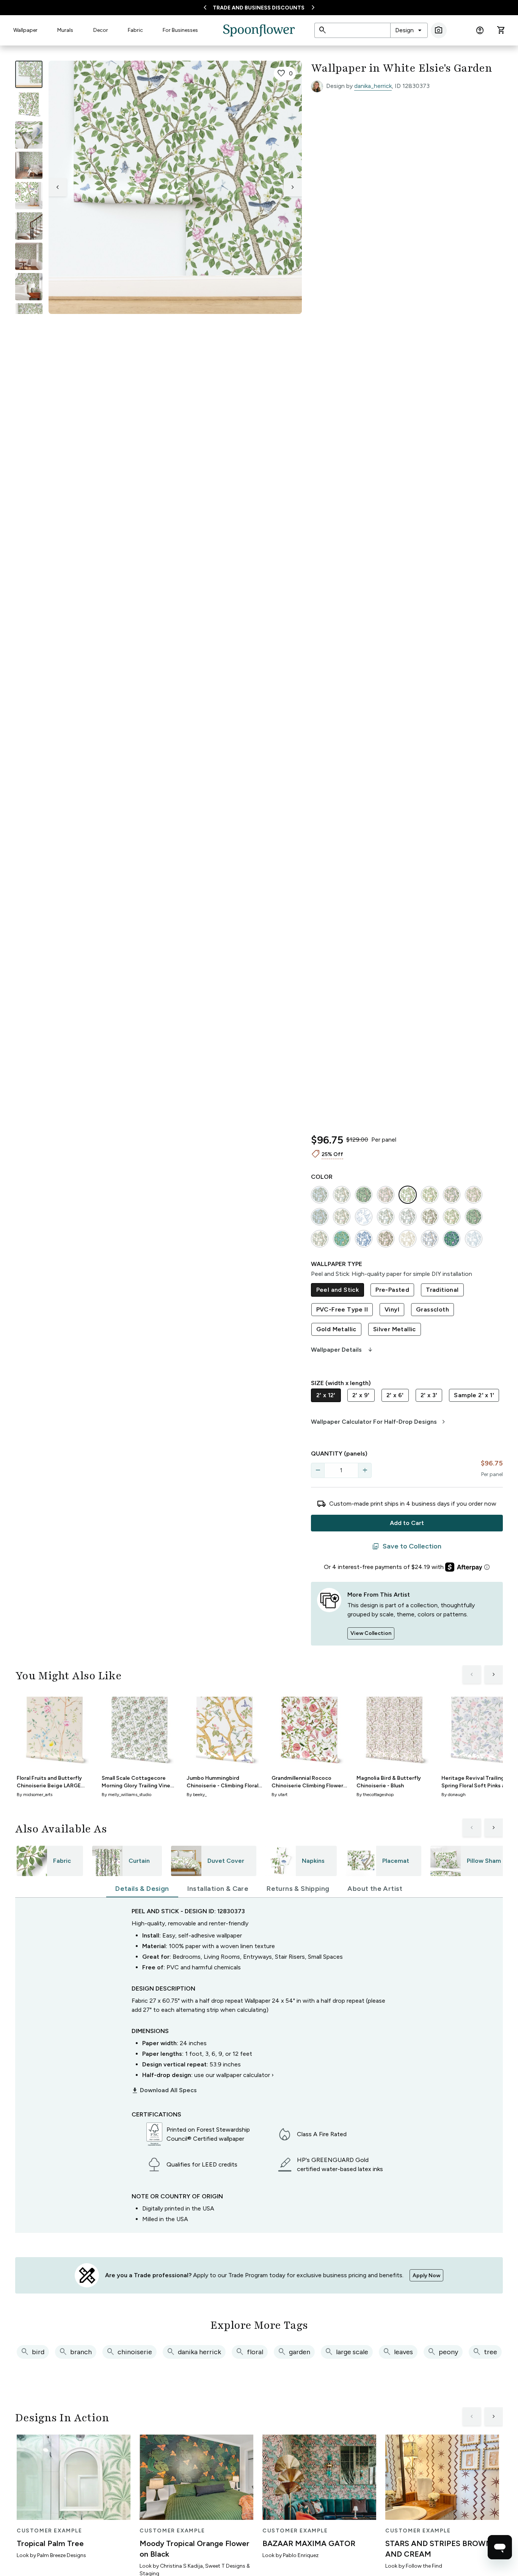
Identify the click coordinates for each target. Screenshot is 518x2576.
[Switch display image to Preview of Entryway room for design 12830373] (29, 226)
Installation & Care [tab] (218, 1889)
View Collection (371, 1633)
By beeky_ (197, 1795)
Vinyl (392, 1309)
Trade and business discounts (259, 8)
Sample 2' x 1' (474, 1395)
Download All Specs (164, 2090)
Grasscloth (432, 1309)
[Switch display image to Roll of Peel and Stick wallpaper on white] (29, 105)
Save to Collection (407, 1547)
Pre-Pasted (392, 1290)
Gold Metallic (336, 1329)
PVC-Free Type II (342, 1309)
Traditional (442, 1290)
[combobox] (409, 30)
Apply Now (426, 2276)
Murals (65, 30)
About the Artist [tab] (375, 1889)
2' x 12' (326, 1395)
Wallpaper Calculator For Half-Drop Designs (379, 1422)
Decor (101, 30)
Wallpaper (25, 30)
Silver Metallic (395, 1329)
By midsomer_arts (35, 1795)
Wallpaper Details (342, 1350)
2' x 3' (429, 1395)
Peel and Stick (338, 1290)
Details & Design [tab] (142, 1889)
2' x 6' (395, 1395)
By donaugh (454, 1795)
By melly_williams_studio (126, 1795)
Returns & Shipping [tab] (298, 1889)
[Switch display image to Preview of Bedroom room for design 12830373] (29, 287)
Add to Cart (407, 1523)
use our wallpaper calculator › (234, 2075)
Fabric (135, 30)
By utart (279, 1795)
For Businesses (180, 30)
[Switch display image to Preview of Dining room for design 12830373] (29, 256)
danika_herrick (373, 86)
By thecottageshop (375, 1795)
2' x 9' (361, 1395)
